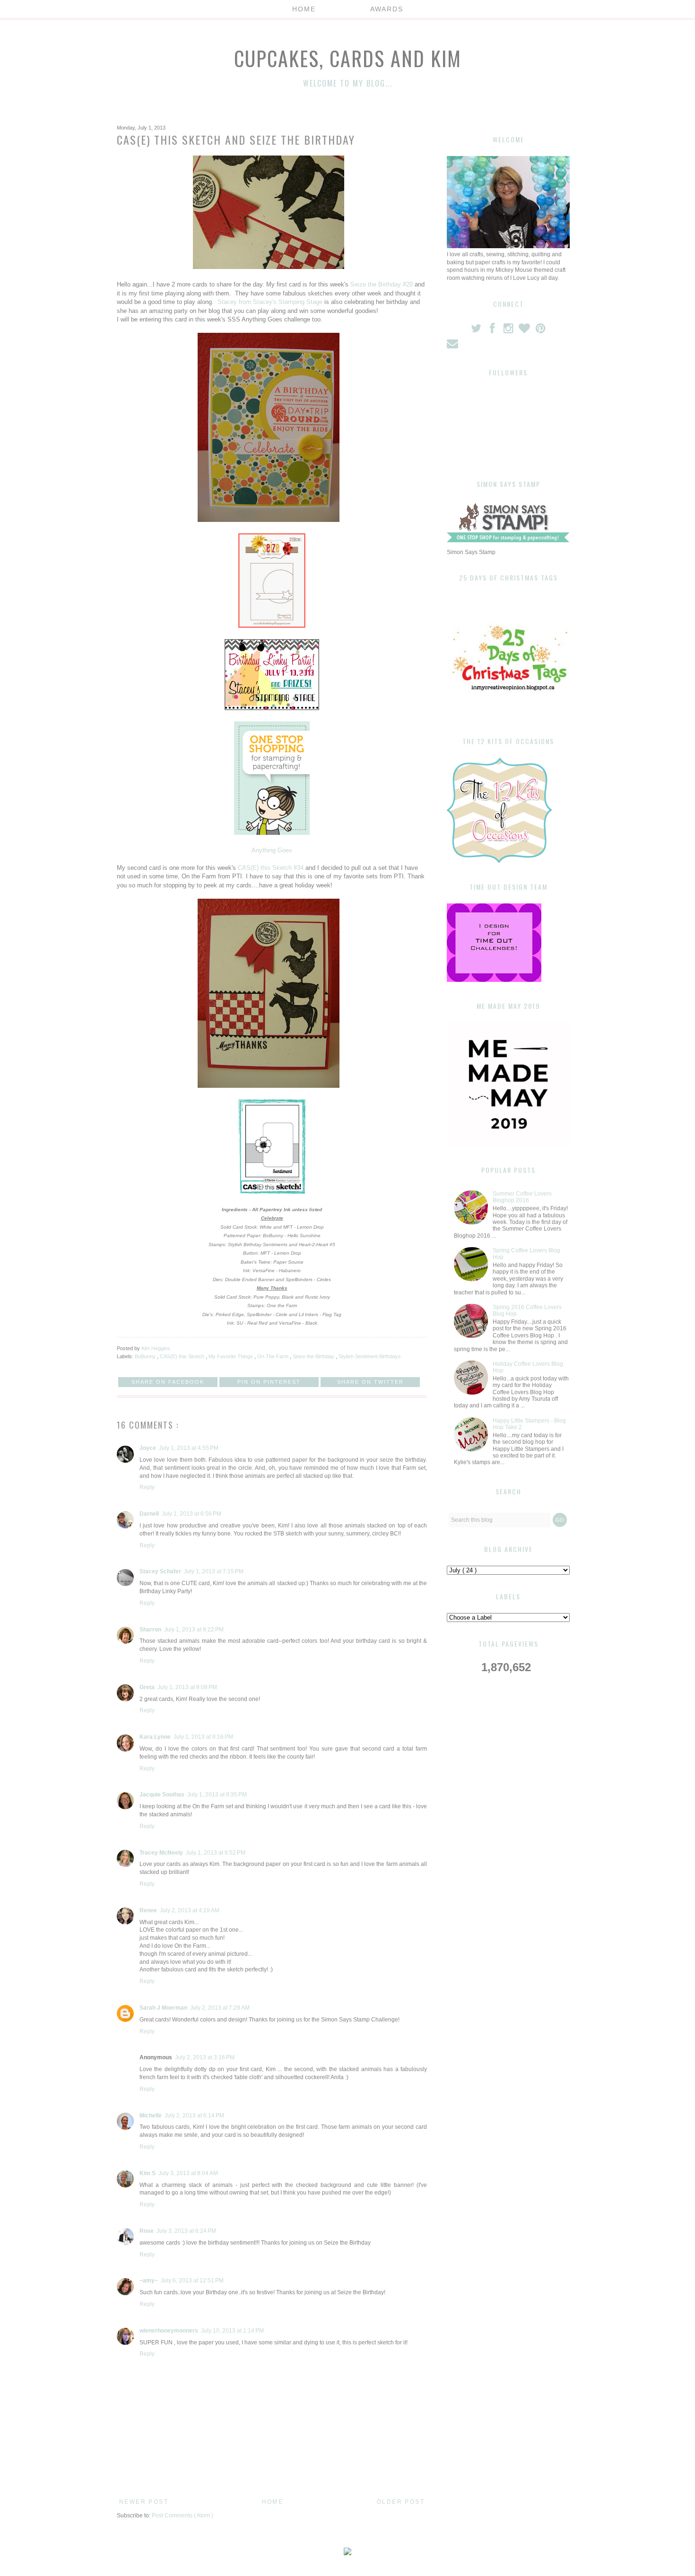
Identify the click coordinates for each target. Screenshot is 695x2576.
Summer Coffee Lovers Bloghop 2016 (522, 1197)
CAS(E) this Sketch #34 (271, 868)
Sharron (150, 1630)
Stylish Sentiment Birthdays (370, 1356)
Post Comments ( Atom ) (182, 2515)
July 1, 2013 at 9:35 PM (217, 1795)
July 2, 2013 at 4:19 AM (190, 1910)
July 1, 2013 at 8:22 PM (194, 1630)
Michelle (151, 2116)
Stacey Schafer (160, 1571)
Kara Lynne (155, 1737)
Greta (147, 1687)
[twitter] (477, 330)
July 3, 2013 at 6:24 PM (186, 2231)
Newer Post (144, 2502)
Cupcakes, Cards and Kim (348, 58)
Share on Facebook (168, 1382)
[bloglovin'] (525, 330)
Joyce (148, 1448)
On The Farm (274, 1356)
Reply (147, 1487)
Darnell (149, 1514)
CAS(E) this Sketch (183, 1356)
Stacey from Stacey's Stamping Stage (271, 302)
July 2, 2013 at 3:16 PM (205, 2057)
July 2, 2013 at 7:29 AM (220, 2008)
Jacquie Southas (162, 1795)
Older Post (401, 2502)
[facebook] (493, 330)
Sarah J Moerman (163, 2008)
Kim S (148, 2173)
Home (304, 9)
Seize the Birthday (314, 1356)
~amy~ (149, 2281)
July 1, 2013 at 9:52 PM (216, 1853)
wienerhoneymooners (169, 2331)
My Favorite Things (231, 1356)
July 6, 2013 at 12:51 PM (192, 2281)
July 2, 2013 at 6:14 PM (194, 2116)
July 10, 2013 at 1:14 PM (232, 2331)
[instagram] (509, 330)
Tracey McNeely (161, 1853)
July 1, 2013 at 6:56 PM (191, 1514)
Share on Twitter (370, 1382)
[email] (453, 346)
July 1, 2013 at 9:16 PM (203, 1737)
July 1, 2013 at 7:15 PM (214, 1571)
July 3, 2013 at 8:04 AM (188, 2173)
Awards (387, 9)
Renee (148, 1910)
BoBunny (146, 1356)
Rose (147, 2231)
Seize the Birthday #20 (382, 284)
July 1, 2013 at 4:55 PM (189, 1448)
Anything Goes (272, 850)
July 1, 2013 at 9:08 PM (187, 1687)
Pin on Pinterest (269, 1382)
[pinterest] (541, 330)
